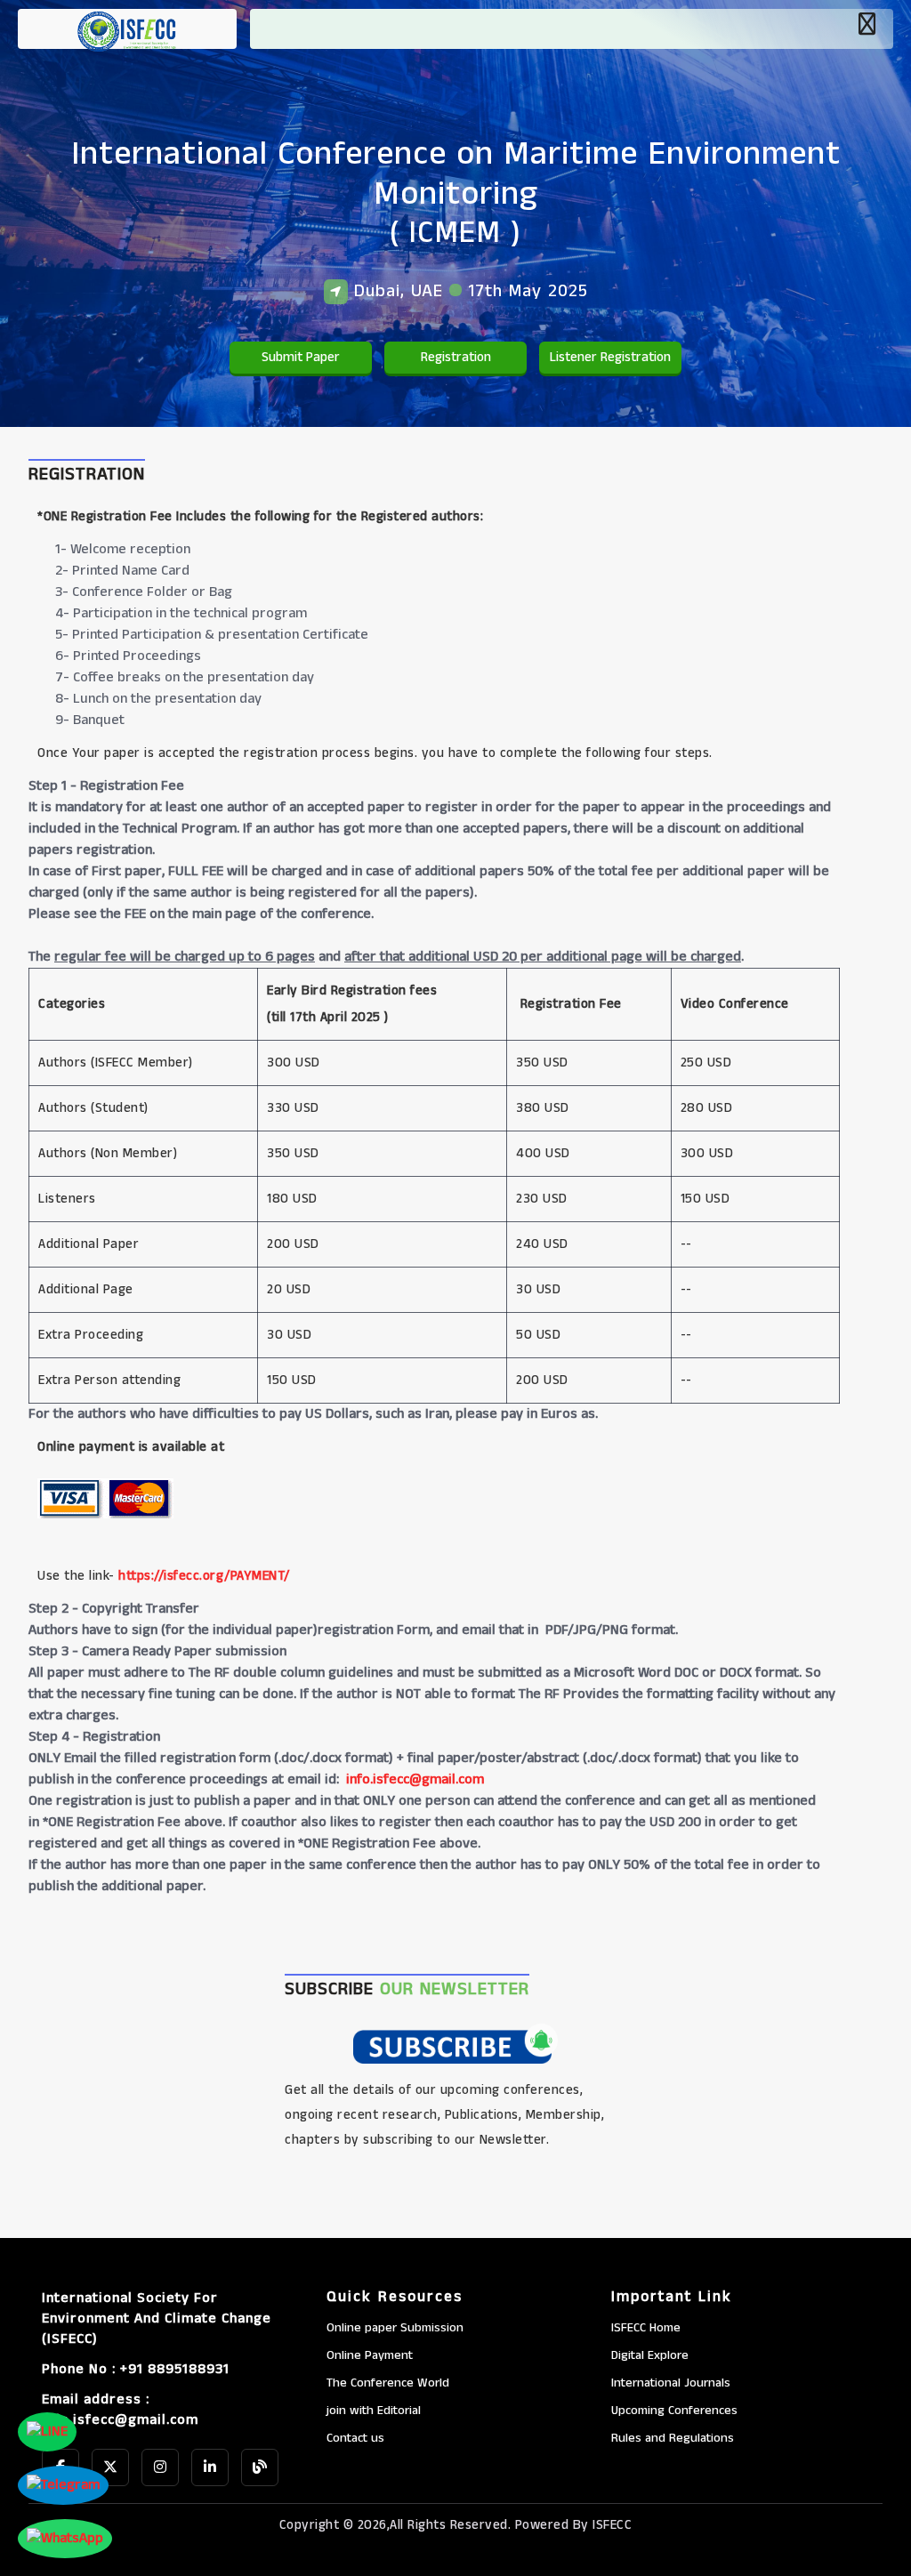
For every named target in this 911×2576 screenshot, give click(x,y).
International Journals (671, 2383)
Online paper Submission (395, 2328)
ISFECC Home (646, 2328)
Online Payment (370, 2355)
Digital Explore (650, 2355)
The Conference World (388, 2383)
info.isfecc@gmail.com (415, 1779)
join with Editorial (374, 2411)
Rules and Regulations (673, 2438)
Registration (456, 357)
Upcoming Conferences (674, 2411)
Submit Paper (301, 357)
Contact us (355, 2438)
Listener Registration (610, 357)
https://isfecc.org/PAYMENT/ (204, 1576)
